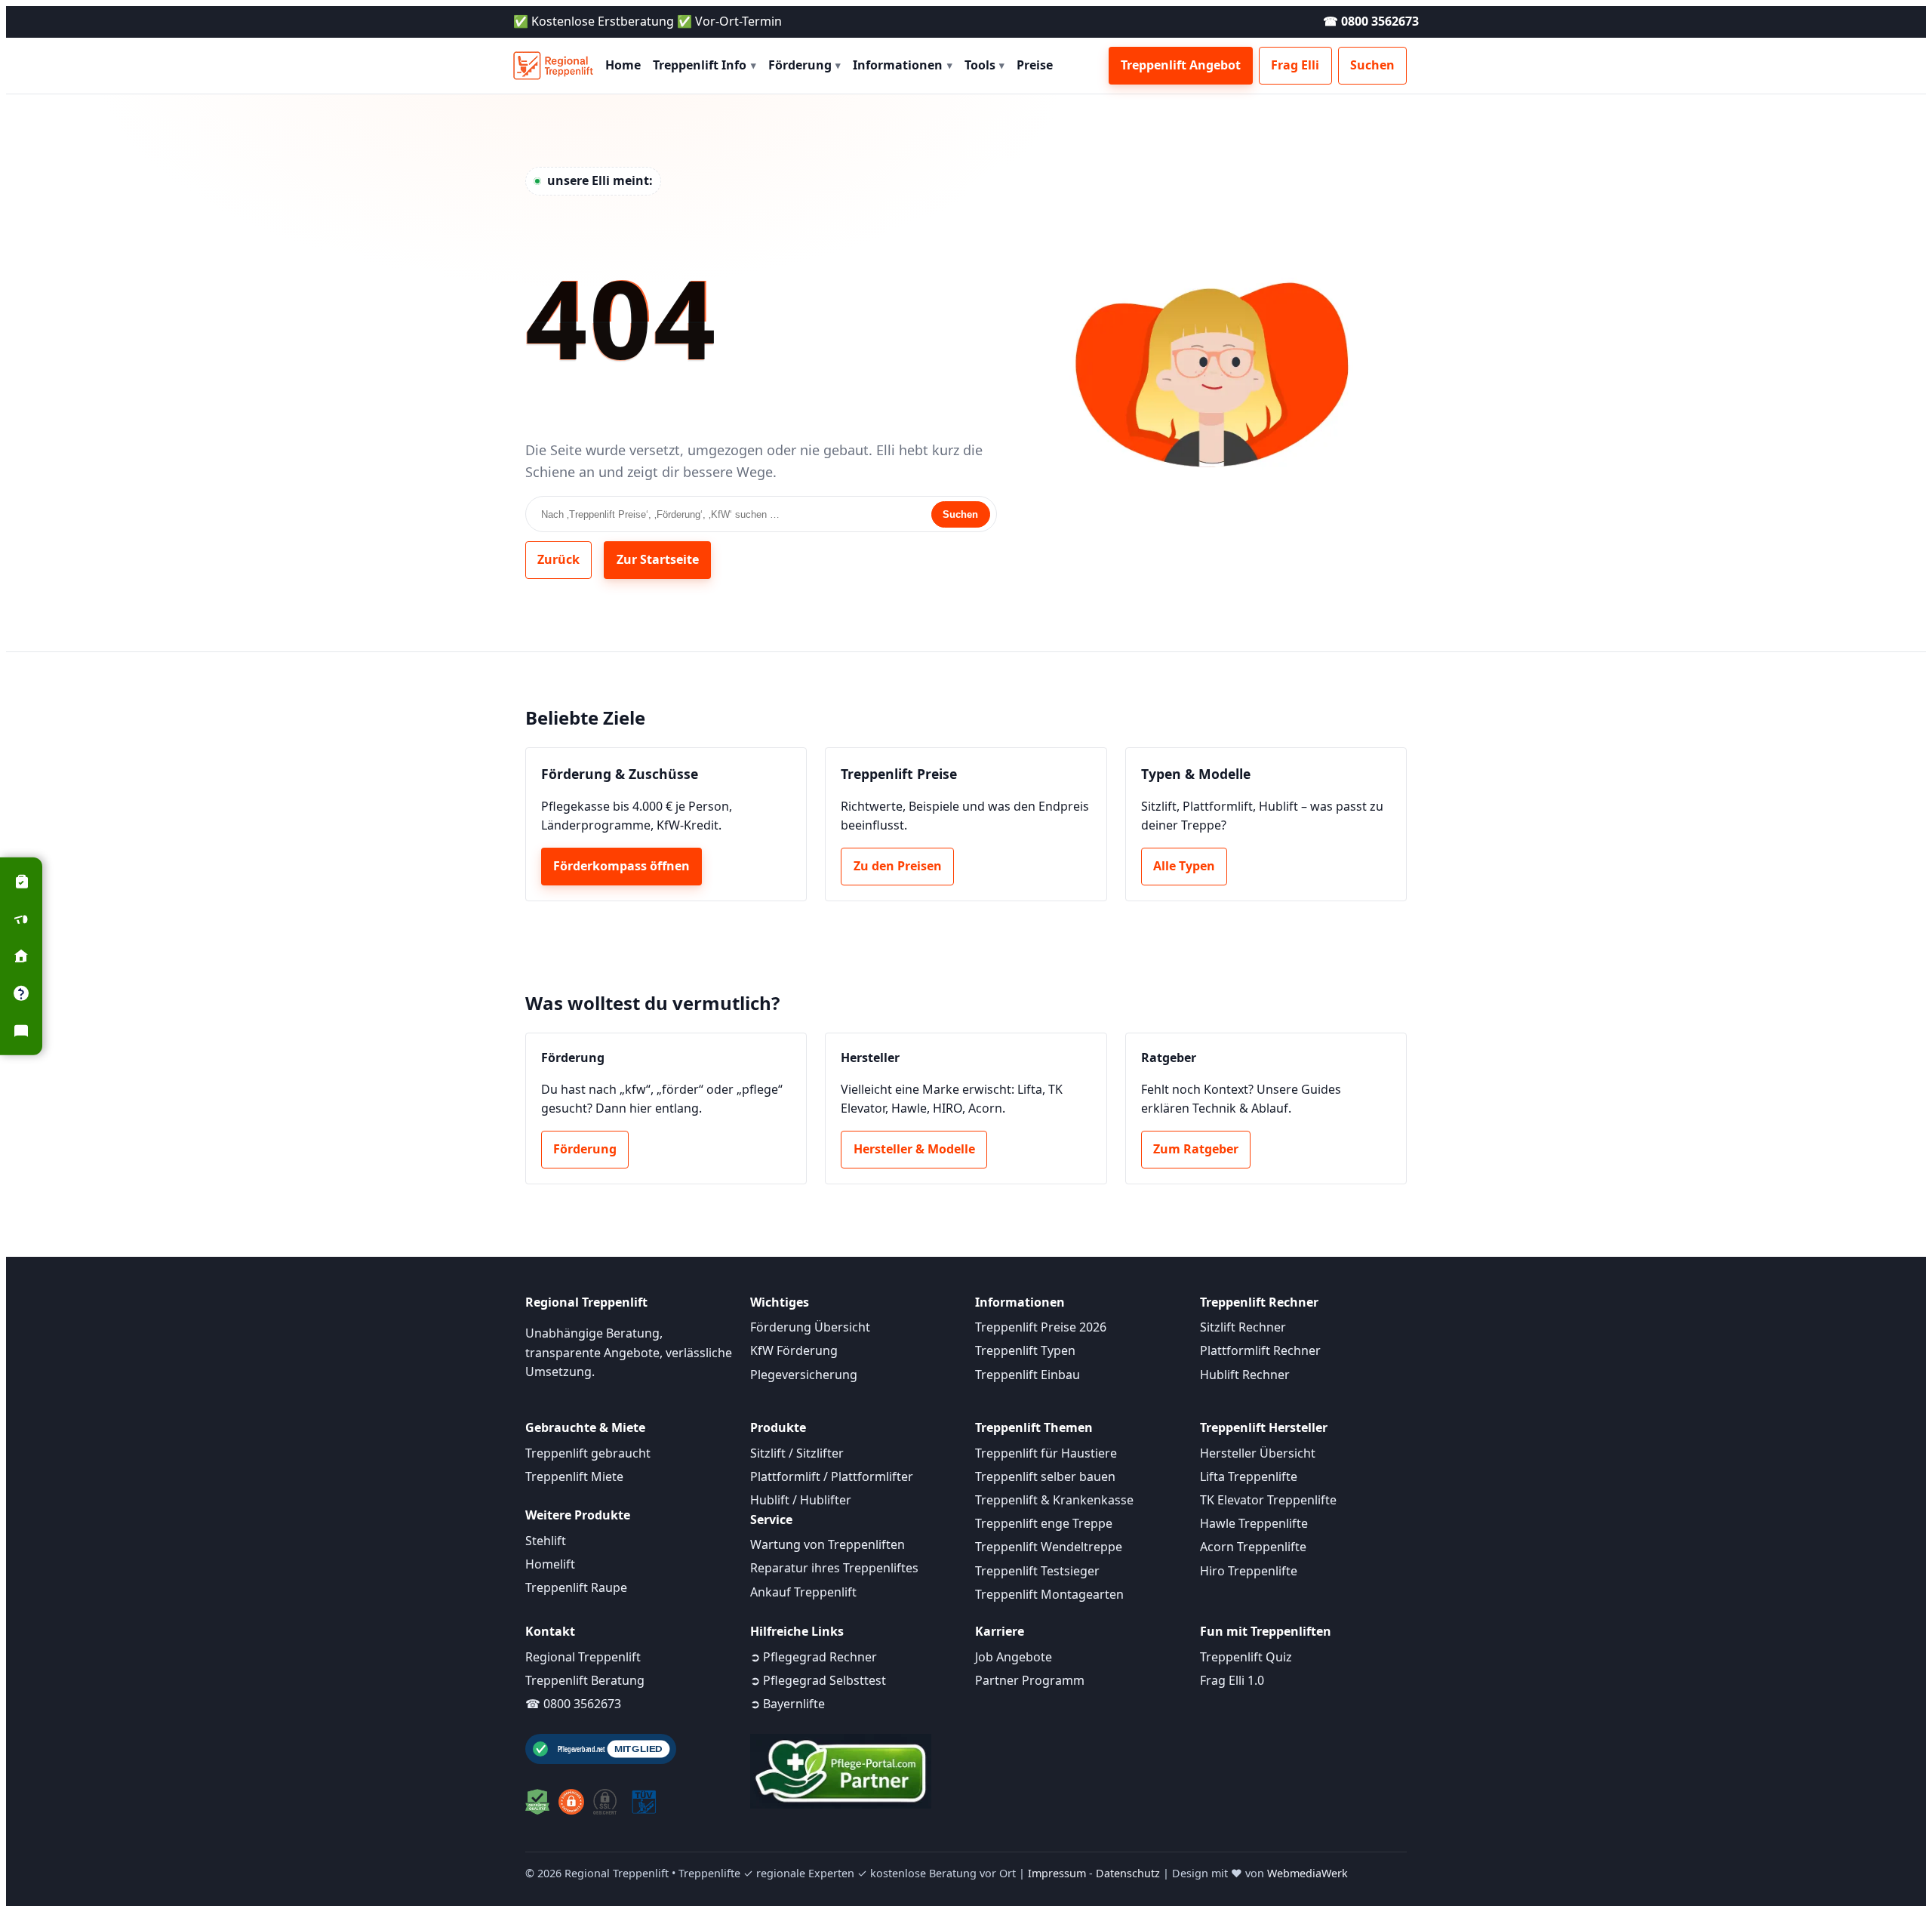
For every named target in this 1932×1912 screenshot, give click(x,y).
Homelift (550, 1564)
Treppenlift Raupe (576, 1587)
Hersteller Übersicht (1258, 1453)
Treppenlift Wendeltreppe (1049, 1547)
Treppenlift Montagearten (1049, 1594)
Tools (985, 65)
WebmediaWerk (1307, 1873)
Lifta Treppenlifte (1249, 1476)
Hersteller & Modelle (914, 1149)
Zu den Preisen (898, 866)
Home (623, 65)
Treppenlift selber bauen (1045, 1476)
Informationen (903, 65)
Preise (1035, 65)
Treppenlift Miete (574, 1476)
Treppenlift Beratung (585, 1680)
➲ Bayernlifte (788, 1704)
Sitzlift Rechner (1243, 1327)
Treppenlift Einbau (1028, 1375)
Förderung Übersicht (810, 1327)
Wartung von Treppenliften (828, 1544)
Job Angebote (1014, 1657)
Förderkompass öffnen (621, 866)
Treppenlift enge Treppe (1044, 1523)
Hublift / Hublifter (801, 1500)
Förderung (805, 65)
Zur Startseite (658, 559)
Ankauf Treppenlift (803, 1592)
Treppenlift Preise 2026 (1041, 1327)
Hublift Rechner (1245, 1375)
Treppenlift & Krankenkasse (1054, 1500)
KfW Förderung (794, 1350)
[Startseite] (553, 66)
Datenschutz (1128, 1873)
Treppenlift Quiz (1246, 1657)
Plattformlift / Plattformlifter (832, 1476)
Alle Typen (1184, 866)
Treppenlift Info (705, 65)
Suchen (1372, 65)
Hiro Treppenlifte (1249, 1571)
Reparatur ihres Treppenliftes (834, 1568)
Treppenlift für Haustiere (1046, 1453)
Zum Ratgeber (1196, 1149)
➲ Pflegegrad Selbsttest (818, 1680)
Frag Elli (1295, 65)
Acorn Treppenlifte (1253, 1547)
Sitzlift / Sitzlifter (797, 1453)
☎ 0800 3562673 (1371, 21)
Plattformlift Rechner (1260, 1350)
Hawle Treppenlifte (1254, 1523)
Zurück (558, 559)
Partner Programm (1030, 1680)
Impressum (1057, 1873)
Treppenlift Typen (1025, 1350)
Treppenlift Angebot (1181, 65)
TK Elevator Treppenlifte (1268, 1500)
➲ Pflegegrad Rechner (814, 1657)
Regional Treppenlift (583, 1657)
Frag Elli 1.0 (1232, 1680)
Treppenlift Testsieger (1037, 1571)
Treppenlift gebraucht (588, 1453)
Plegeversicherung (804, 1375)
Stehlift (546, 1541)
